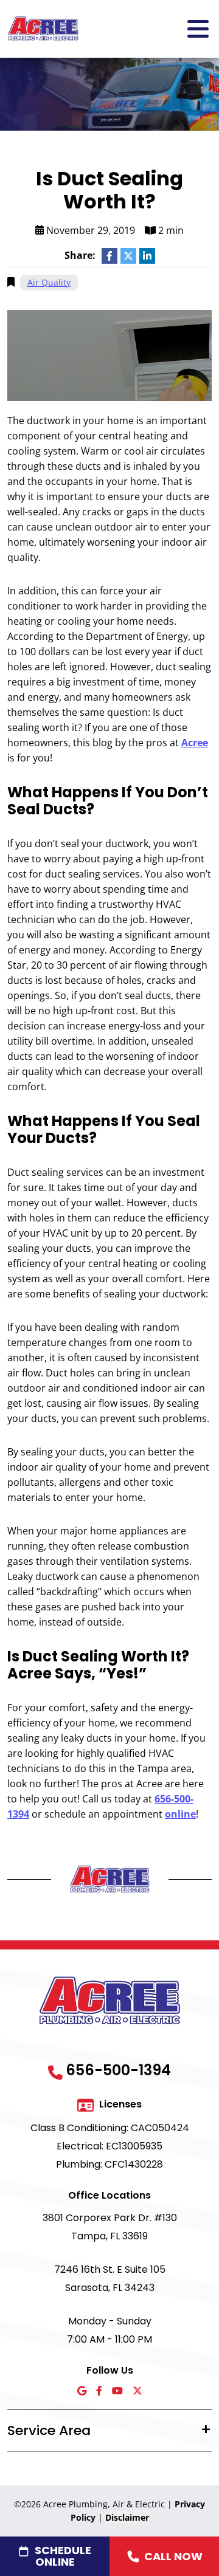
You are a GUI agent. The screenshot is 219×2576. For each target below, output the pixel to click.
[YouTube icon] (117, 2392)
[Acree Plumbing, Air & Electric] (43, 28)
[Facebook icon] (99, 2392)
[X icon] (137, 2392)
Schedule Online (63, 2556)
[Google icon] (82, 2392)
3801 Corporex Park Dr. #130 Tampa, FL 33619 (110, 2227)
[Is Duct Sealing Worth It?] (109, 354)
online (180, 1814)
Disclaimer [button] (127, 2517)
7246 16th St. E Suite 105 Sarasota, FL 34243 (110, 2279)
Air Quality (49, 282)
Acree (195, 743)
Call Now (173, 2556)
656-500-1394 (118, 2070)
